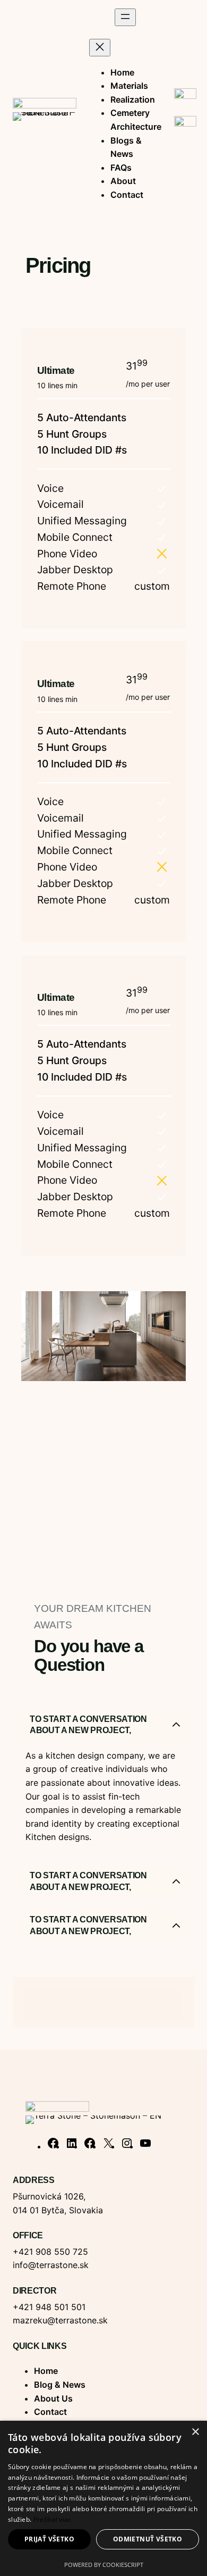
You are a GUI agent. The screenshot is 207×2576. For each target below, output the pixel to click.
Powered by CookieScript (104, 2565)
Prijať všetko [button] (49, 2539)
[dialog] (103, 2498)
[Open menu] (125, 17)
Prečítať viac (53, 2519)
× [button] (195, 2432)
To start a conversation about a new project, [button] (88, 1725)
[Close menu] (100, 48)
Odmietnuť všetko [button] (148, 2539)
